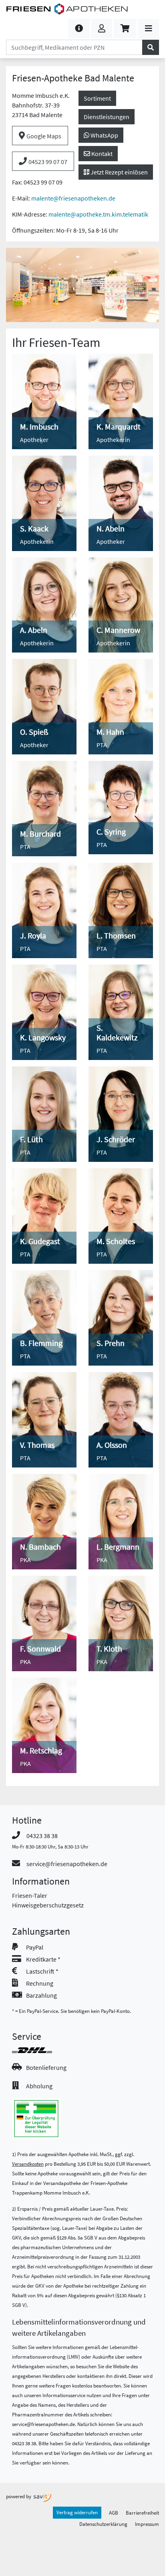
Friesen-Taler (30, 1895)
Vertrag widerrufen (77, 2512)
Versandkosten (28, 2164)
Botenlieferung (46, 2067)
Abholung (39, 2086)
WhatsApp (104, 135)
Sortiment (97, 98)
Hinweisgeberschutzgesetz (48, 1905)
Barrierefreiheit (142, 2513)
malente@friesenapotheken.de (73, 198)
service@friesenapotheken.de (67, 1864)
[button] (79, 28)
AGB (114, 2513)
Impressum (147, 2524)
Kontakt (101, 154)
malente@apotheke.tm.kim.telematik (98, 214)
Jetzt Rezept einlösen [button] (119, 172)
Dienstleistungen (107, 117)
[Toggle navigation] (149, 28)
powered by (19, 2496)
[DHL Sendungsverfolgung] (39, 2050)
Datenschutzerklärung (103, 2524)
